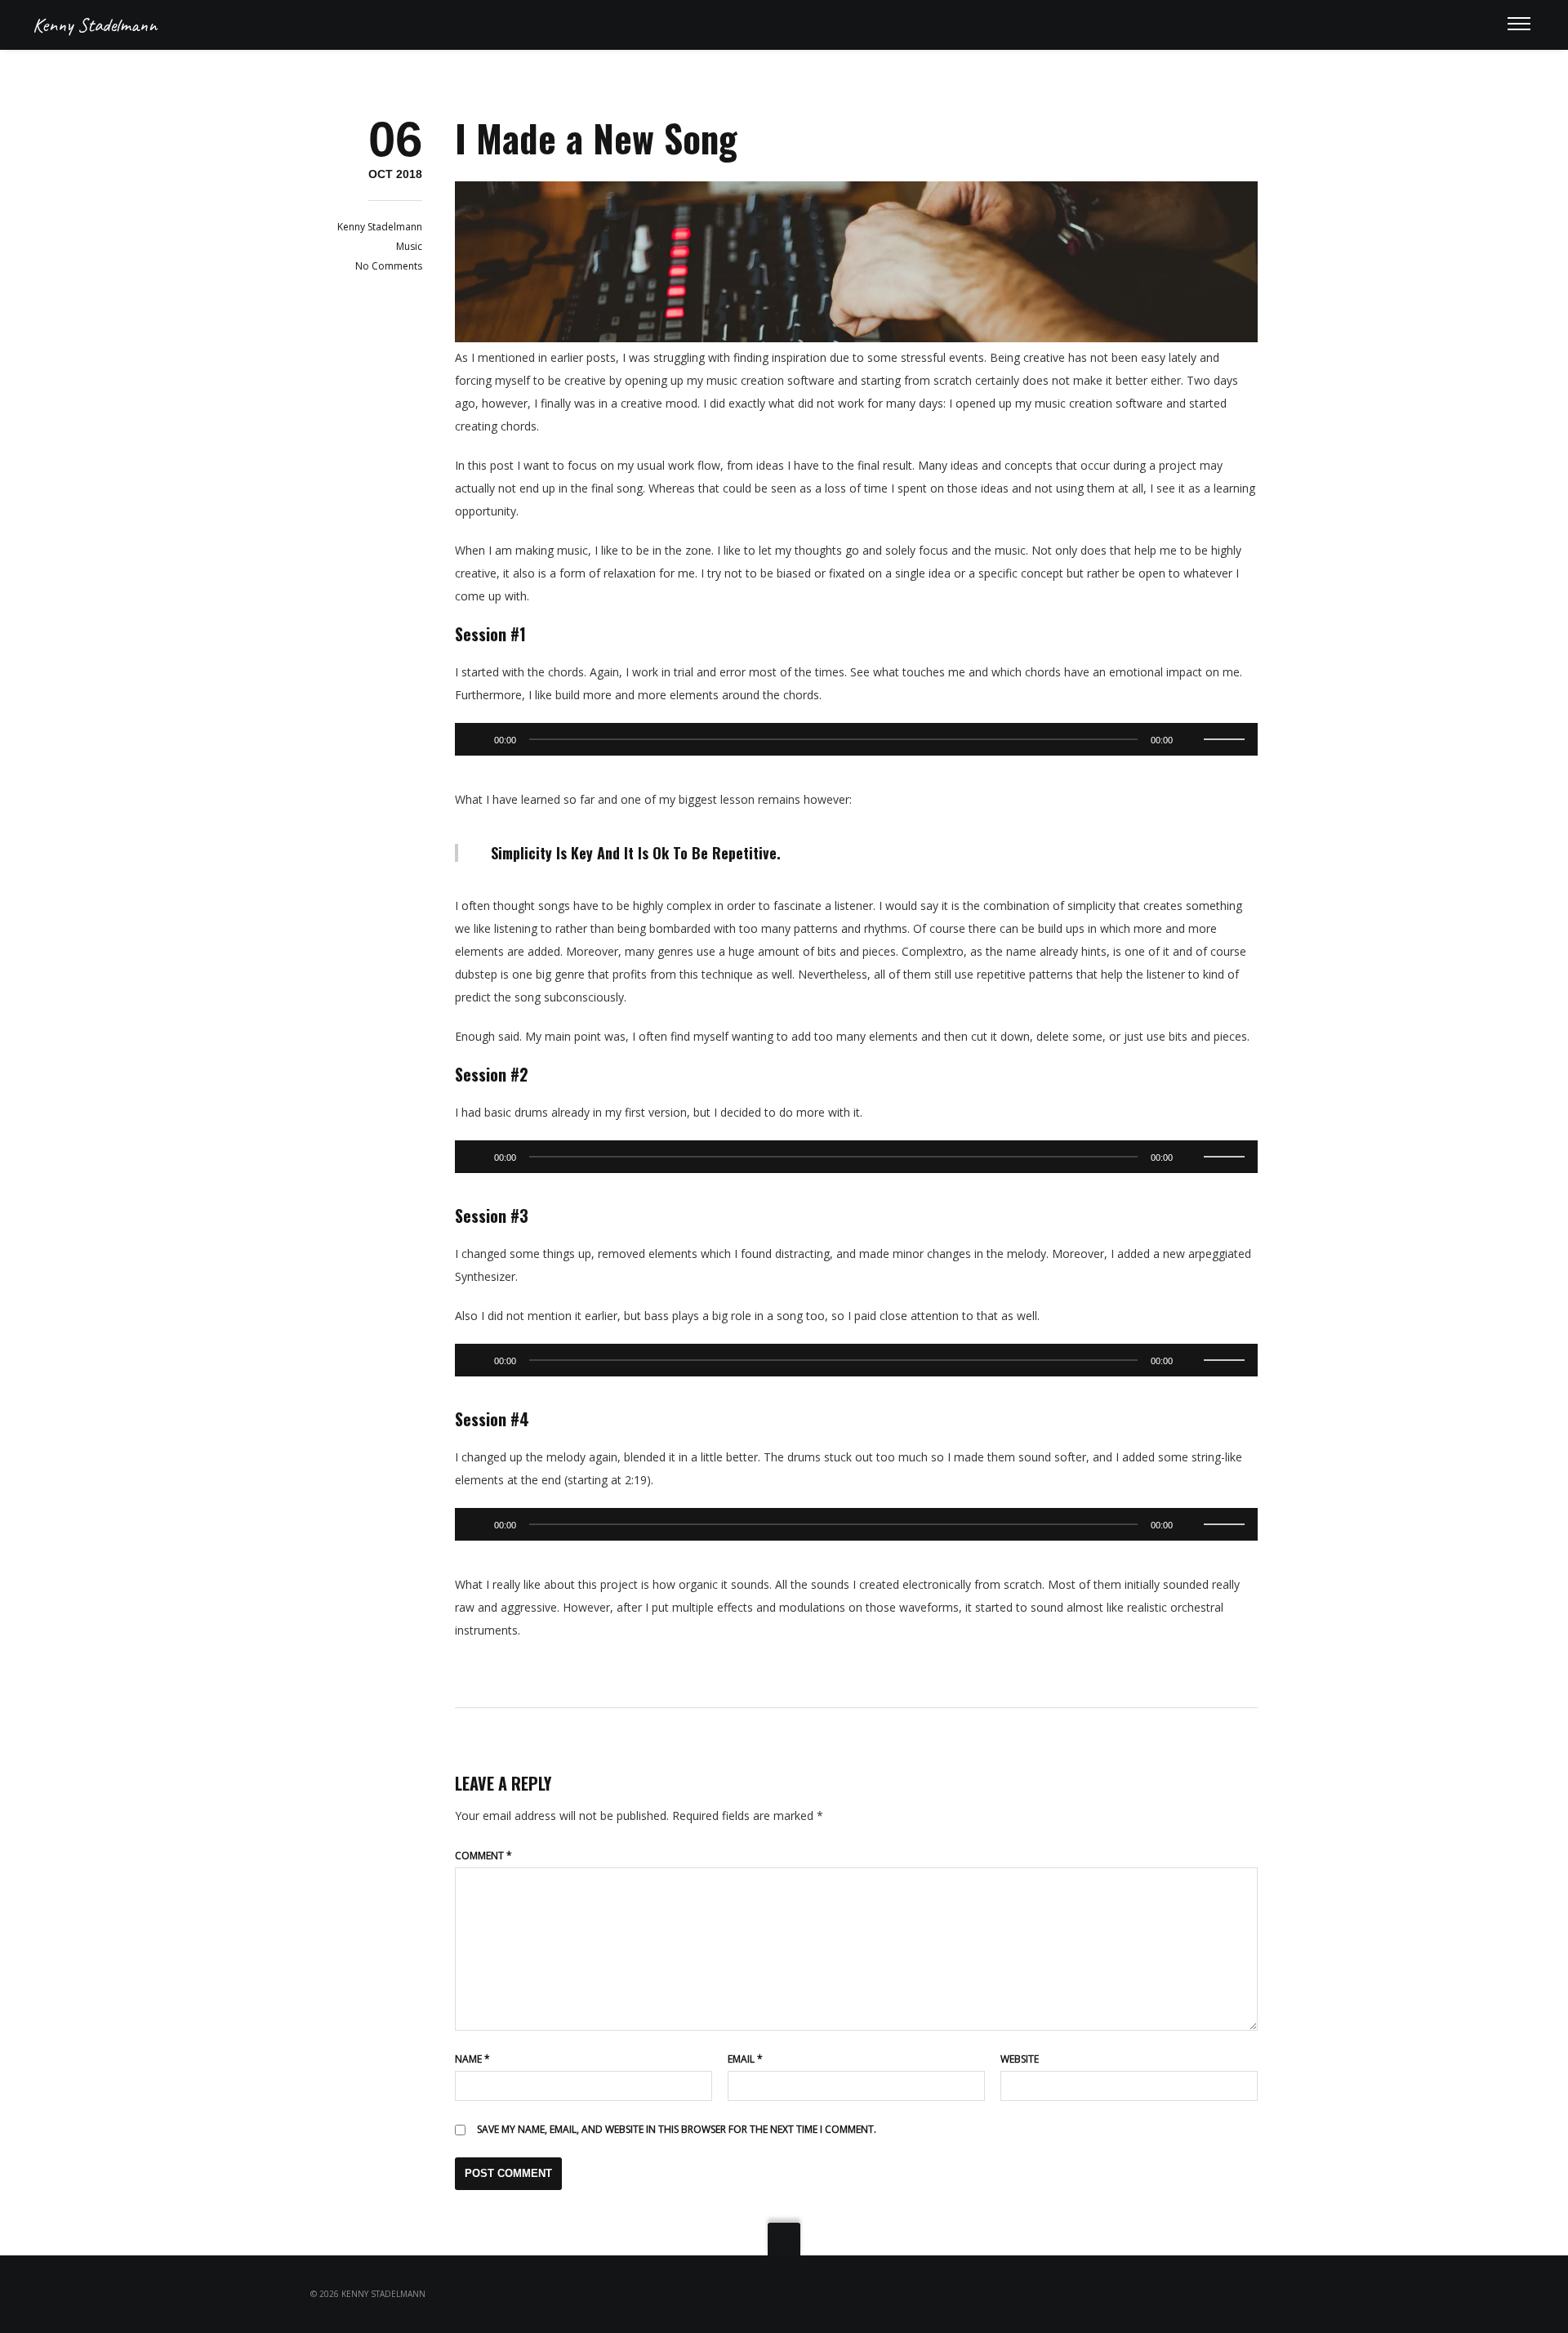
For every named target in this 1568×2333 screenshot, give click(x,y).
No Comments (389, 266)
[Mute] (1191, 739)
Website (1020, 2059)
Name (472, 2059)
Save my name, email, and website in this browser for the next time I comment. (677, 2129)
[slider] (1227, 738)
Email (745, 2059)
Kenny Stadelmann (95, 25)
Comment (483, 1856)
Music (409, 246)
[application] (856, 739)
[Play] (476, 739)
